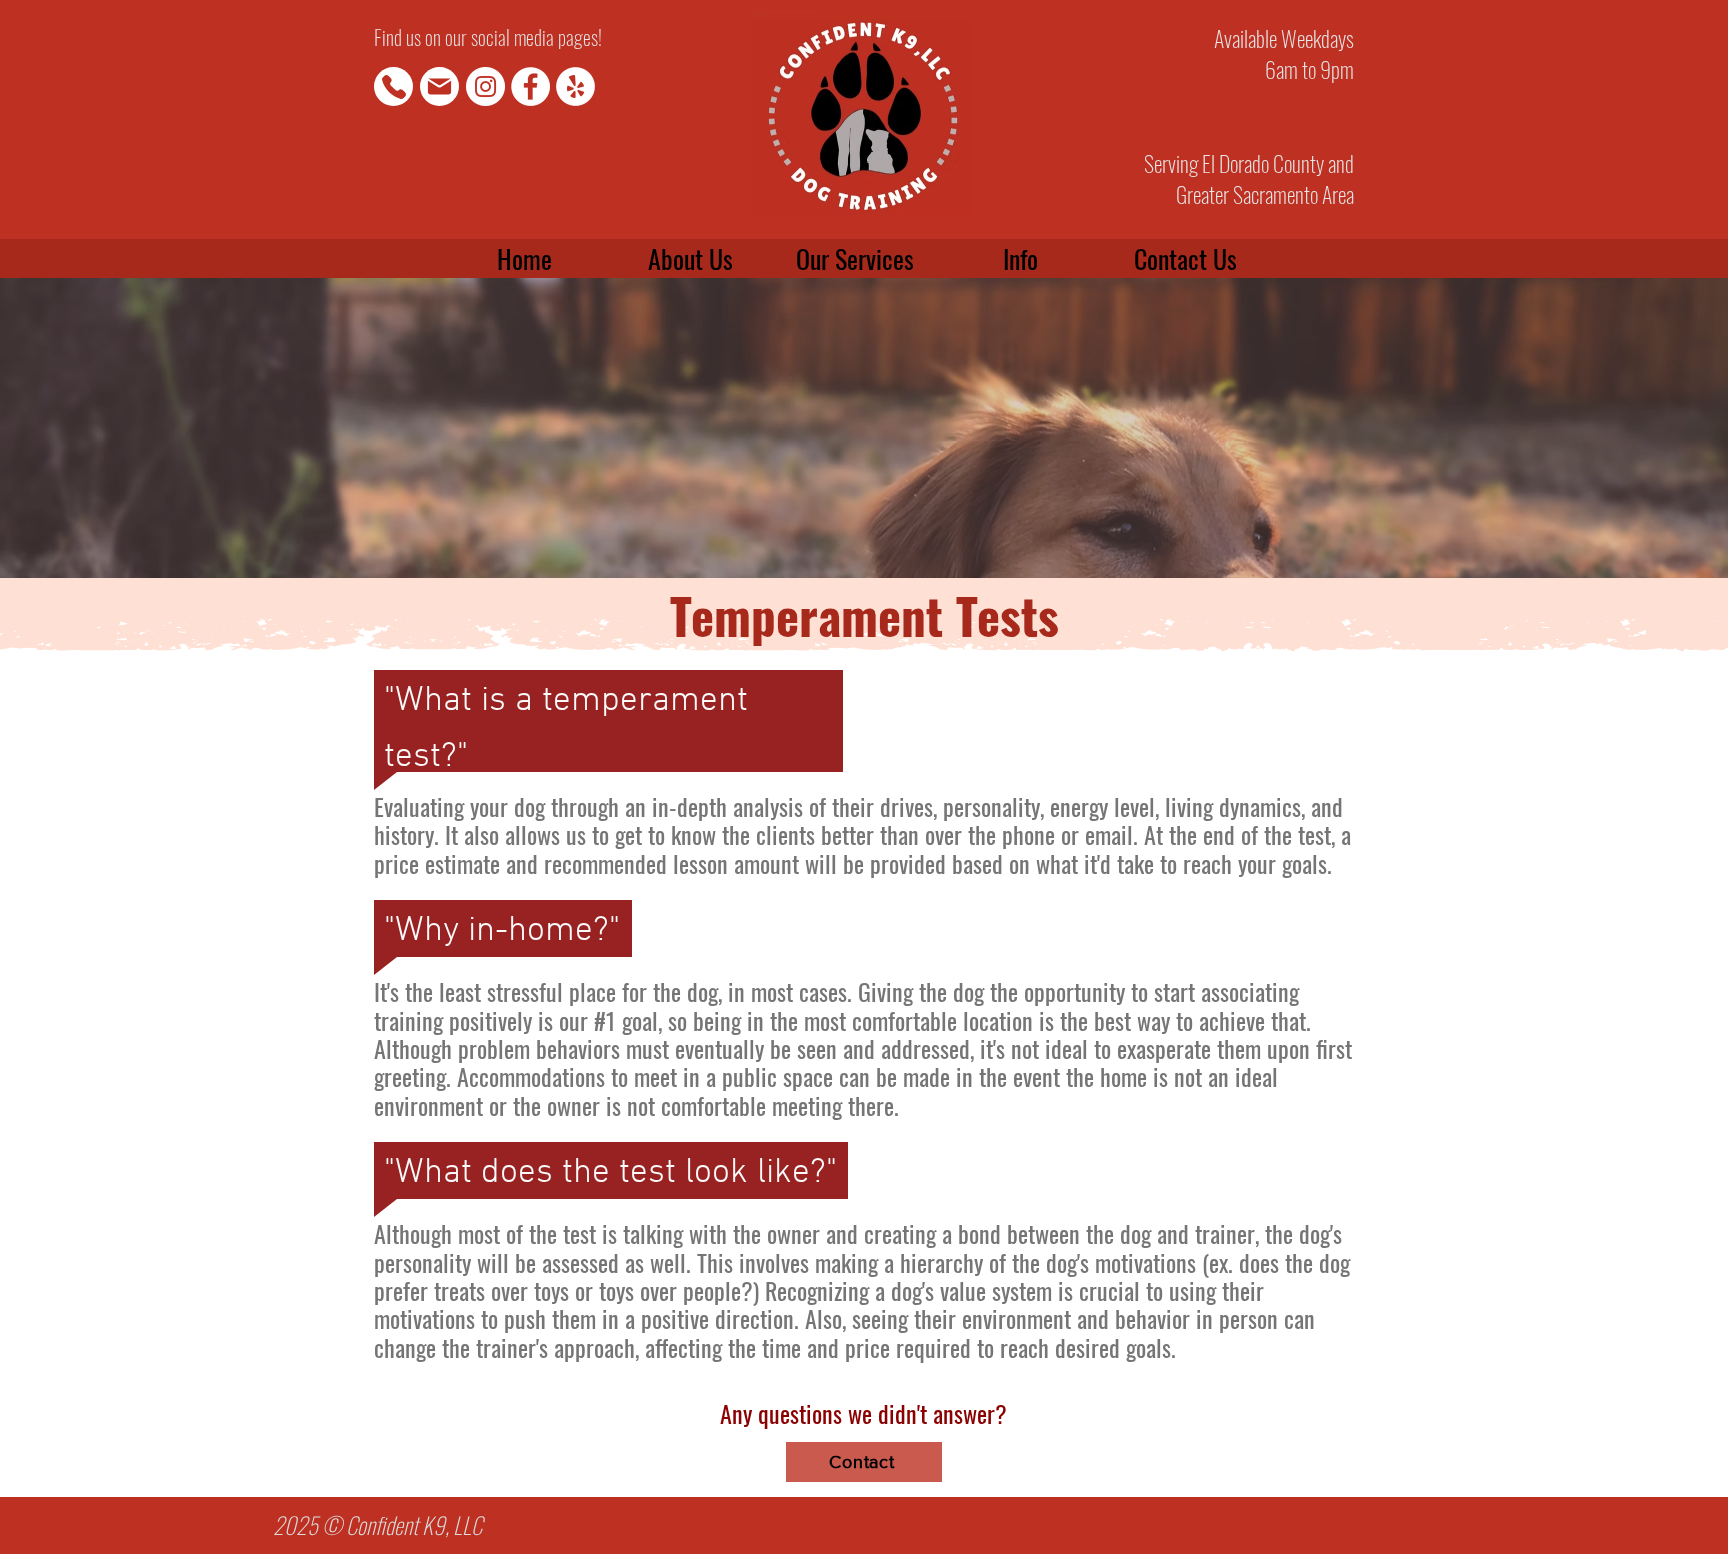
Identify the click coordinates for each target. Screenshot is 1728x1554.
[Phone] (393, 86)
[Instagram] (485, 86)
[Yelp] (575, 86)
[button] (1019, 258)
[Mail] (439, 86)
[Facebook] (530, 86)
